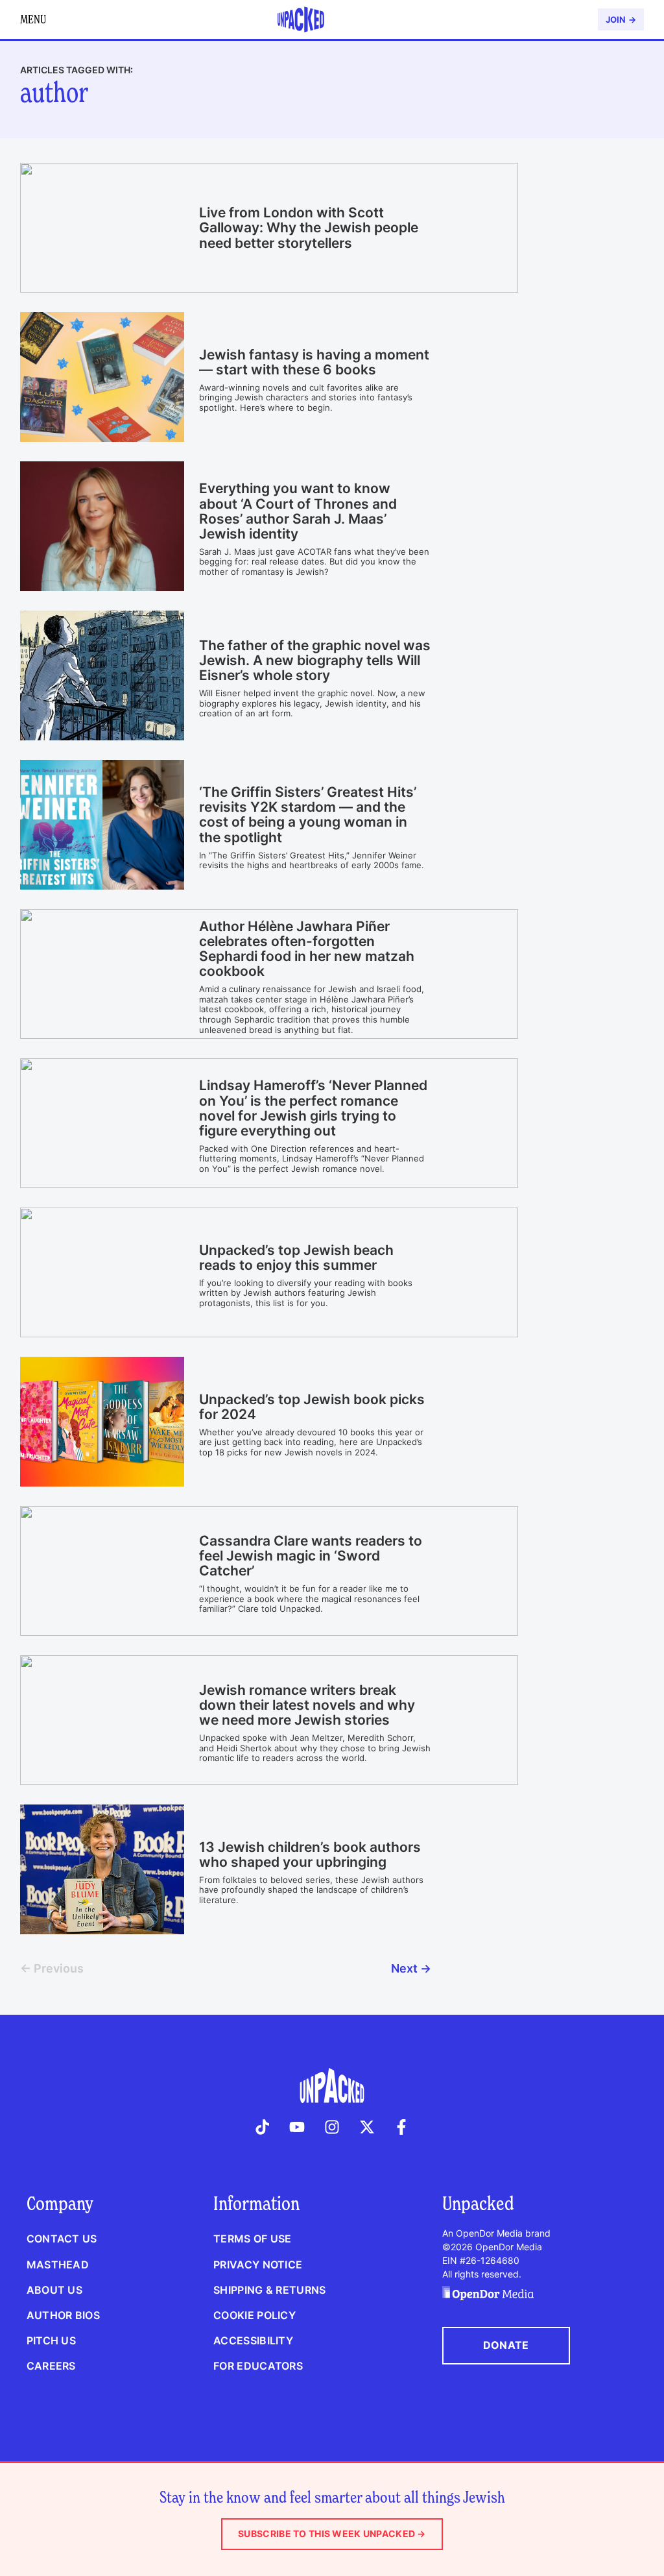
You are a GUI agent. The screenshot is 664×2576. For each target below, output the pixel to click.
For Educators (258, 2366)
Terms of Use (252, 2239)
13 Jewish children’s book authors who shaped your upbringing (310, 1854)
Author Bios (63, 2315)
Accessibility (253, 2340)
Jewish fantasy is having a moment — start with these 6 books (314, 362)
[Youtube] (298, 2127)
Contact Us (62, 2239)
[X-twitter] (367, 2127)
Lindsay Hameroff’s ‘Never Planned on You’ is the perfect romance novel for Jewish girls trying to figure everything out (313, 1108)
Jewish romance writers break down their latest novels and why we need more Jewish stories (307, 1705)
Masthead (58, 2265)
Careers (51, 2366)
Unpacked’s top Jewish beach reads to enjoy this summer (296, 1258)
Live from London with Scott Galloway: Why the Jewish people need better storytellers (309, 227)
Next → (411, 1968)
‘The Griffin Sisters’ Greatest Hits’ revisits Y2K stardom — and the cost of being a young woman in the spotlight (308, 814)
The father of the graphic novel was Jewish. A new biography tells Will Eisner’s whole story (315, 660)
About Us (54, 2290)
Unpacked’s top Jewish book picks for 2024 (312, 1407)
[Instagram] (332, 2127)
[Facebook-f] (401, 2127)
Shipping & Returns (269, 2290)
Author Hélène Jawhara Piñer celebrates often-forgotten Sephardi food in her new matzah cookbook (307, 949)
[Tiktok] (263, 2127)
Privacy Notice (258, 2265)
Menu (33, 19)
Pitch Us (51, 2340)
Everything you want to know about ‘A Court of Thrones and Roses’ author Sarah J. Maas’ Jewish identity (298, 511)
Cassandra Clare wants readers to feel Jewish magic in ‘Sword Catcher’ (311, 1556)
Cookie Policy (255, 2315)
